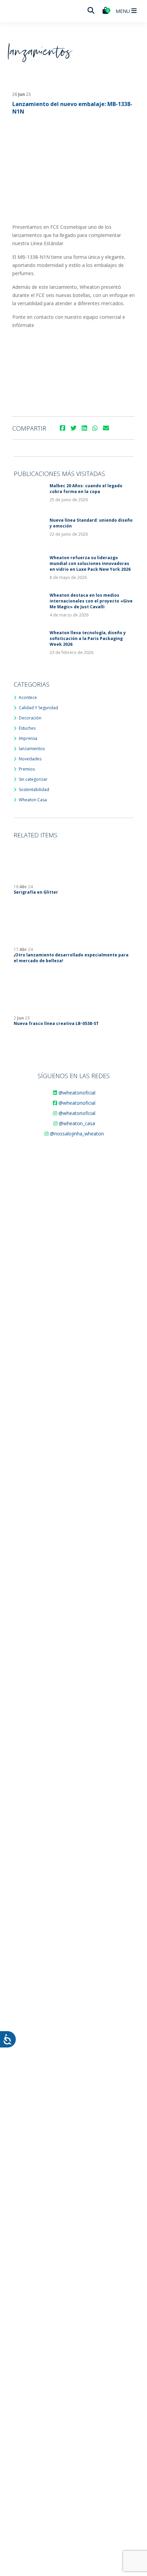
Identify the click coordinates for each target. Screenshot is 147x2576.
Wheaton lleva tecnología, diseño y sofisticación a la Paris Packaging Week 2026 (88, 638)
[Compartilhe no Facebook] (63, 428)
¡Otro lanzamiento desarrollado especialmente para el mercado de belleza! (71, 958)
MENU (123, 11)
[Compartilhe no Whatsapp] (95, 428)
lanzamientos (32, 749)
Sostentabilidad (34, 790)
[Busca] (91, 11)
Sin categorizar (33, 779)
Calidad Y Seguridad (38, 708)
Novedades (30, 759)
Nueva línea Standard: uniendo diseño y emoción (91, 523)
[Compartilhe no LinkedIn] (84, 428)
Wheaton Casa (33, 800)
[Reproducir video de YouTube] (73, 369)
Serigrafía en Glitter (36, 892)
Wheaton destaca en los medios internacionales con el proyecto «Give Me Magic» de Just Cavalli (91, 601)
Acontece (28, 697)
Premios (27, 769)
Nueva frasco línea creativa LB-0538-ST (56, 1023)
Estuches (27, 728)
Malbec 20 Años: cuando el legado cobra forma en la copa (86, 489)
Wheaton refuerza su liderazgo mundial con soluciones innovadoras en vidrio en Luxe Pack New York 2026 (90, 563)
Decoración (30, 718)
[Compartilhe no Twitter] (73, 428)
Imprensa (28, 738)
